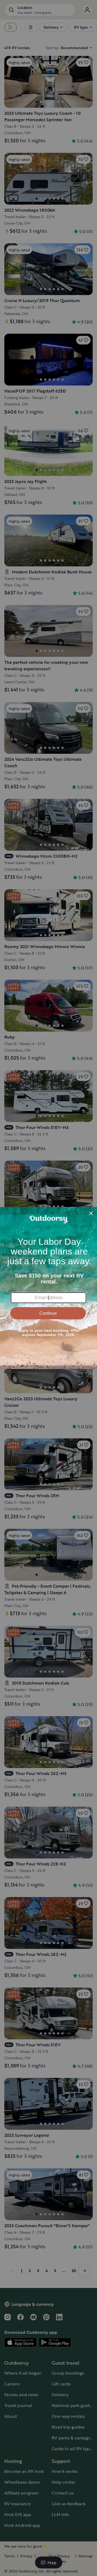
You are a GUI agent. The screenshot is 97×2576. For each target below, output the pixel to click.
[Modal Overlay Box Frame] (48, 1288)
